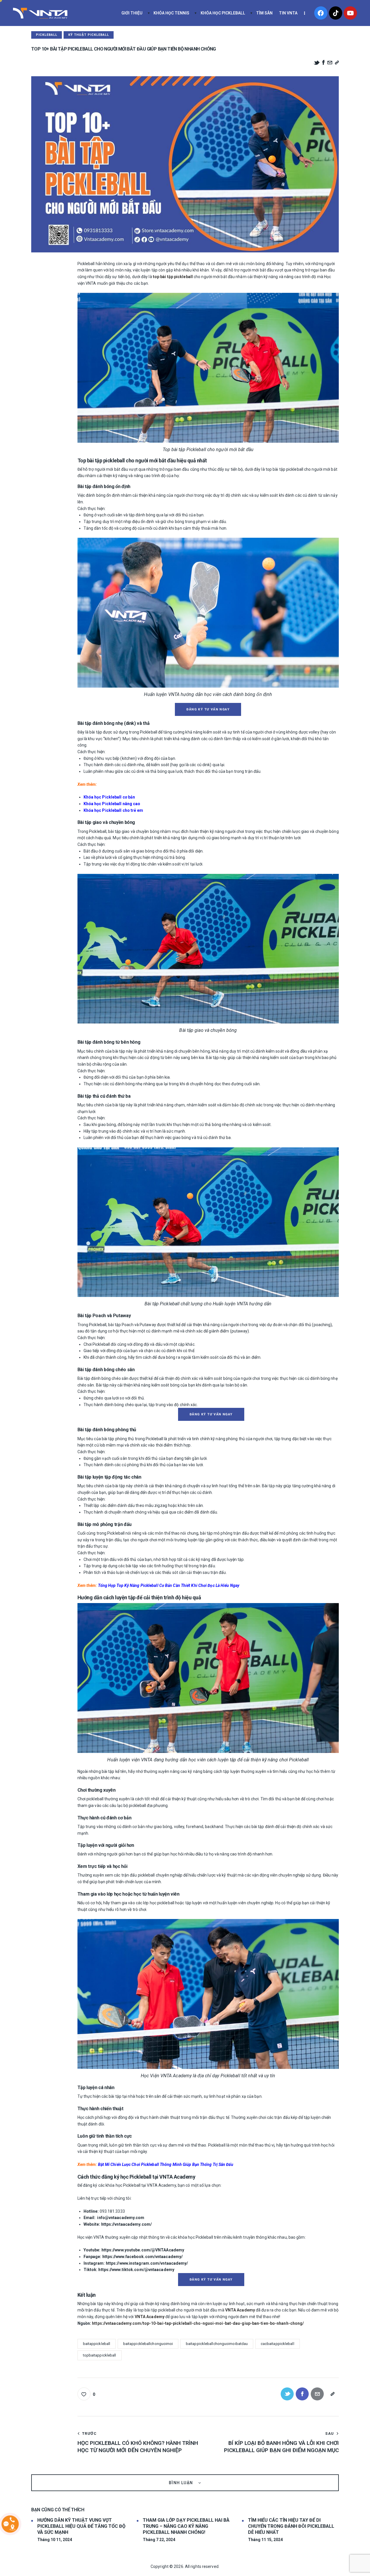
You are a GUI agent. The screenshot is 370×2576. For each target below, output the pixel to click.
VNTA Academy (240, 2310)
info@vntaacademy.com (121, 2218)
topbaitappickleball (100, 2355)
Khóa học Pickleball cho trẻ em (113, 810)
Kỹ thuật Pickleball (89, 35)
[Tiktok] (336, 13)
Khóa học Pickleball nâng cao (112, 804)
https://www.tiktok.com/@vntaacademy (136, 2270)
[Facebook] (321, 13)
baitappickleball (97, 2344)
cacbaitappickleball (277, 2344)
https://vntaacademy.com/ (126, 2224)
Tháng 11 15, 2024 (265, 2540)
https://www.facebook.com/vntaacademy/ (143, 2257)
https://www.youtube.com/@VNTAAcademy (143, 2250)
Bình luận (182, 2483)
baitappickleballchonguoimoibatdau (217, 2344)
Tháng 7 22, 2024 (159, 2540)
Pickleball (47, 35)
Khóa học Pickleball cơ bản (109, 797)
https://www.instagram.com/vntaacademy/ (147, 2263)
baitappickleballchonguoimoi (148, 2344)
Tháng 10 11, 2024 (55, 2540)
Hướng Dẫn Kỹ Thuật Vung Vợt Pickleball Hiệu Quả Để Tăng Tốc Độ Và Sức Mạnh (81, 2526)
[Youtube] (350, 13)
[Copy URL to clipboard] (337, 63)
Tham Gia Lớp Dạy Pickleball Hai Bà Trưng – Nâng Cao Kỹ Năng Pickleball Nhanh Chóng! (186, 2526)
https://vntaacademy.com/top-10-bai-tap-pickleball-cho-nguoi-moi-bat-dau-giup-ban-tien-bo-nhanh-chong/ (198, 2323)
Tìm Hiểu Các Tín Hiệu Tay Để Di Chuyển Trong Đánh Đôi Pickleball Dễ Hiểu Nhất (291, 2526)
